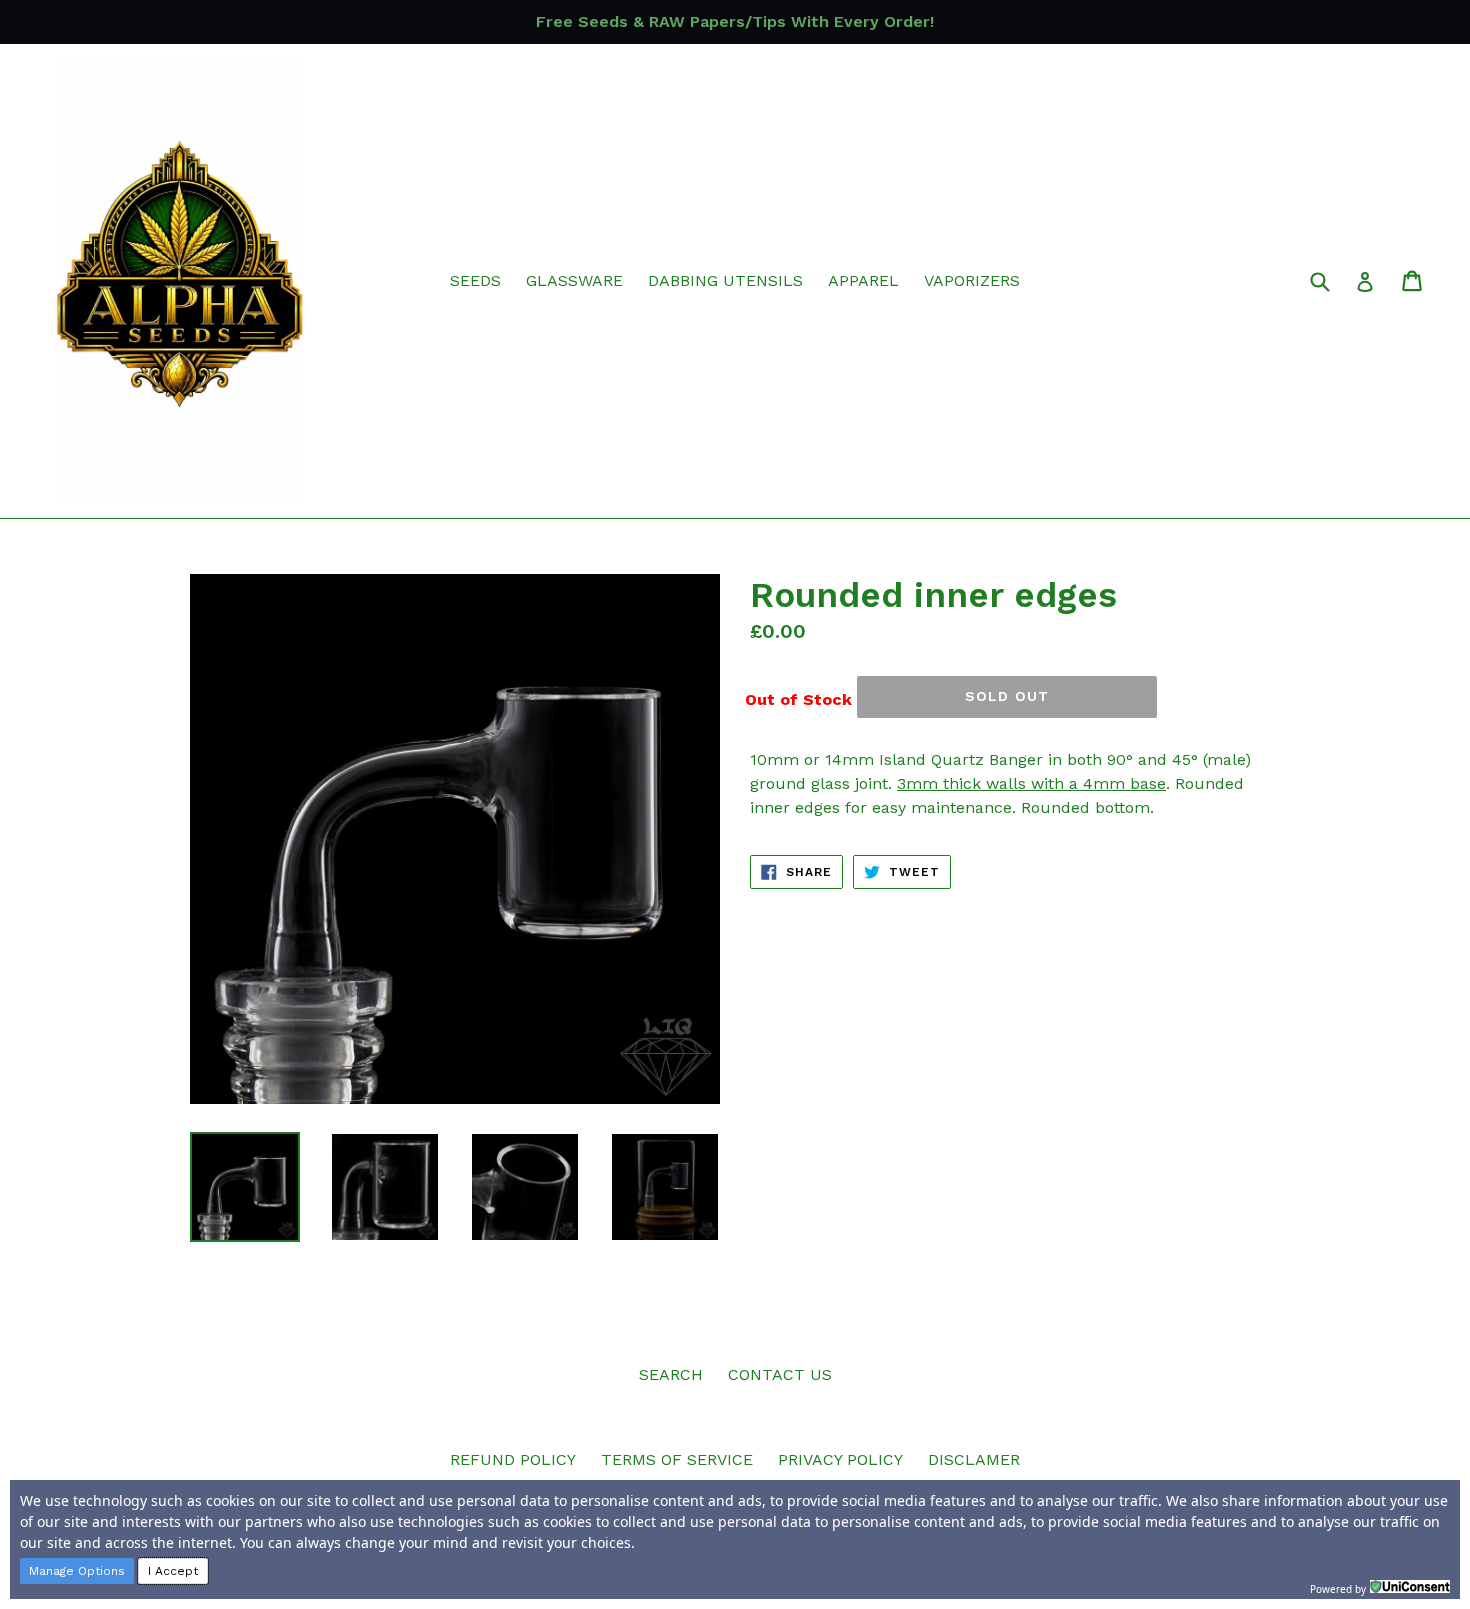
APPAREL (863, 280)
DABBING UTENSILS (725, 280)
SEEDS (475, 280)
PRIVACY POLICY (840, 1459)
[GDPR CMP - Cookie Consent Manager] (1410, 1587)
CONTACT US (780, 1374)
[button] (77, 1571)
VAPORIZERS (972, 280)
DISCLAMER (974, 1459)
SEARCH (671, 1374)
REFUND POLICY (513, 1459)
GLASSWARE (574, 280)
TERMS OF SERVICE (677, 1459)
